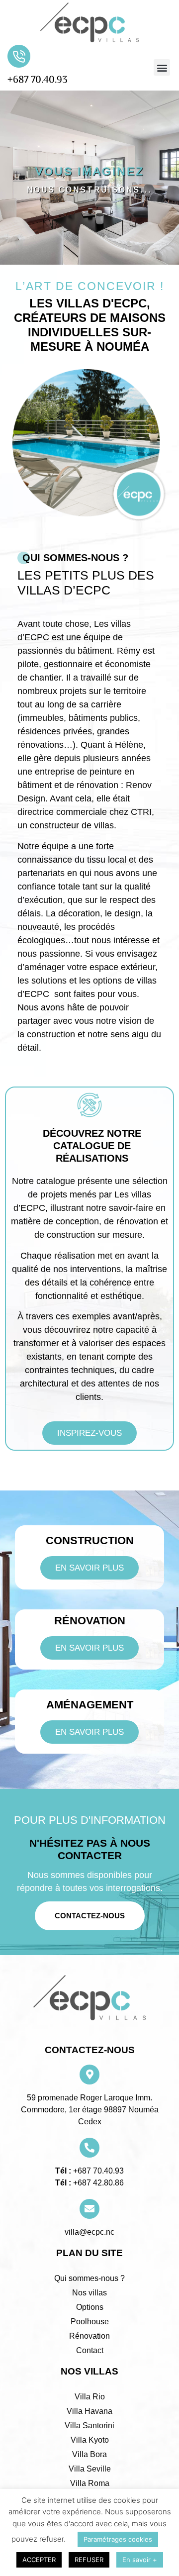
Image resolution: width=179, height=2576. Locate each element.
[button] (162, 67)
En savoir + (140, 2560)
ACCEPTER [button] (39, 2560)
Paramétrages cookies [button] (118, 2539)
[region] (89, 178)
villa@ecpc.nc (89, 2232)
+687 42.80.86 (97, 2183)
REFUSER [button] (89, 2560)
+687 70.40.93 (38, 80)
